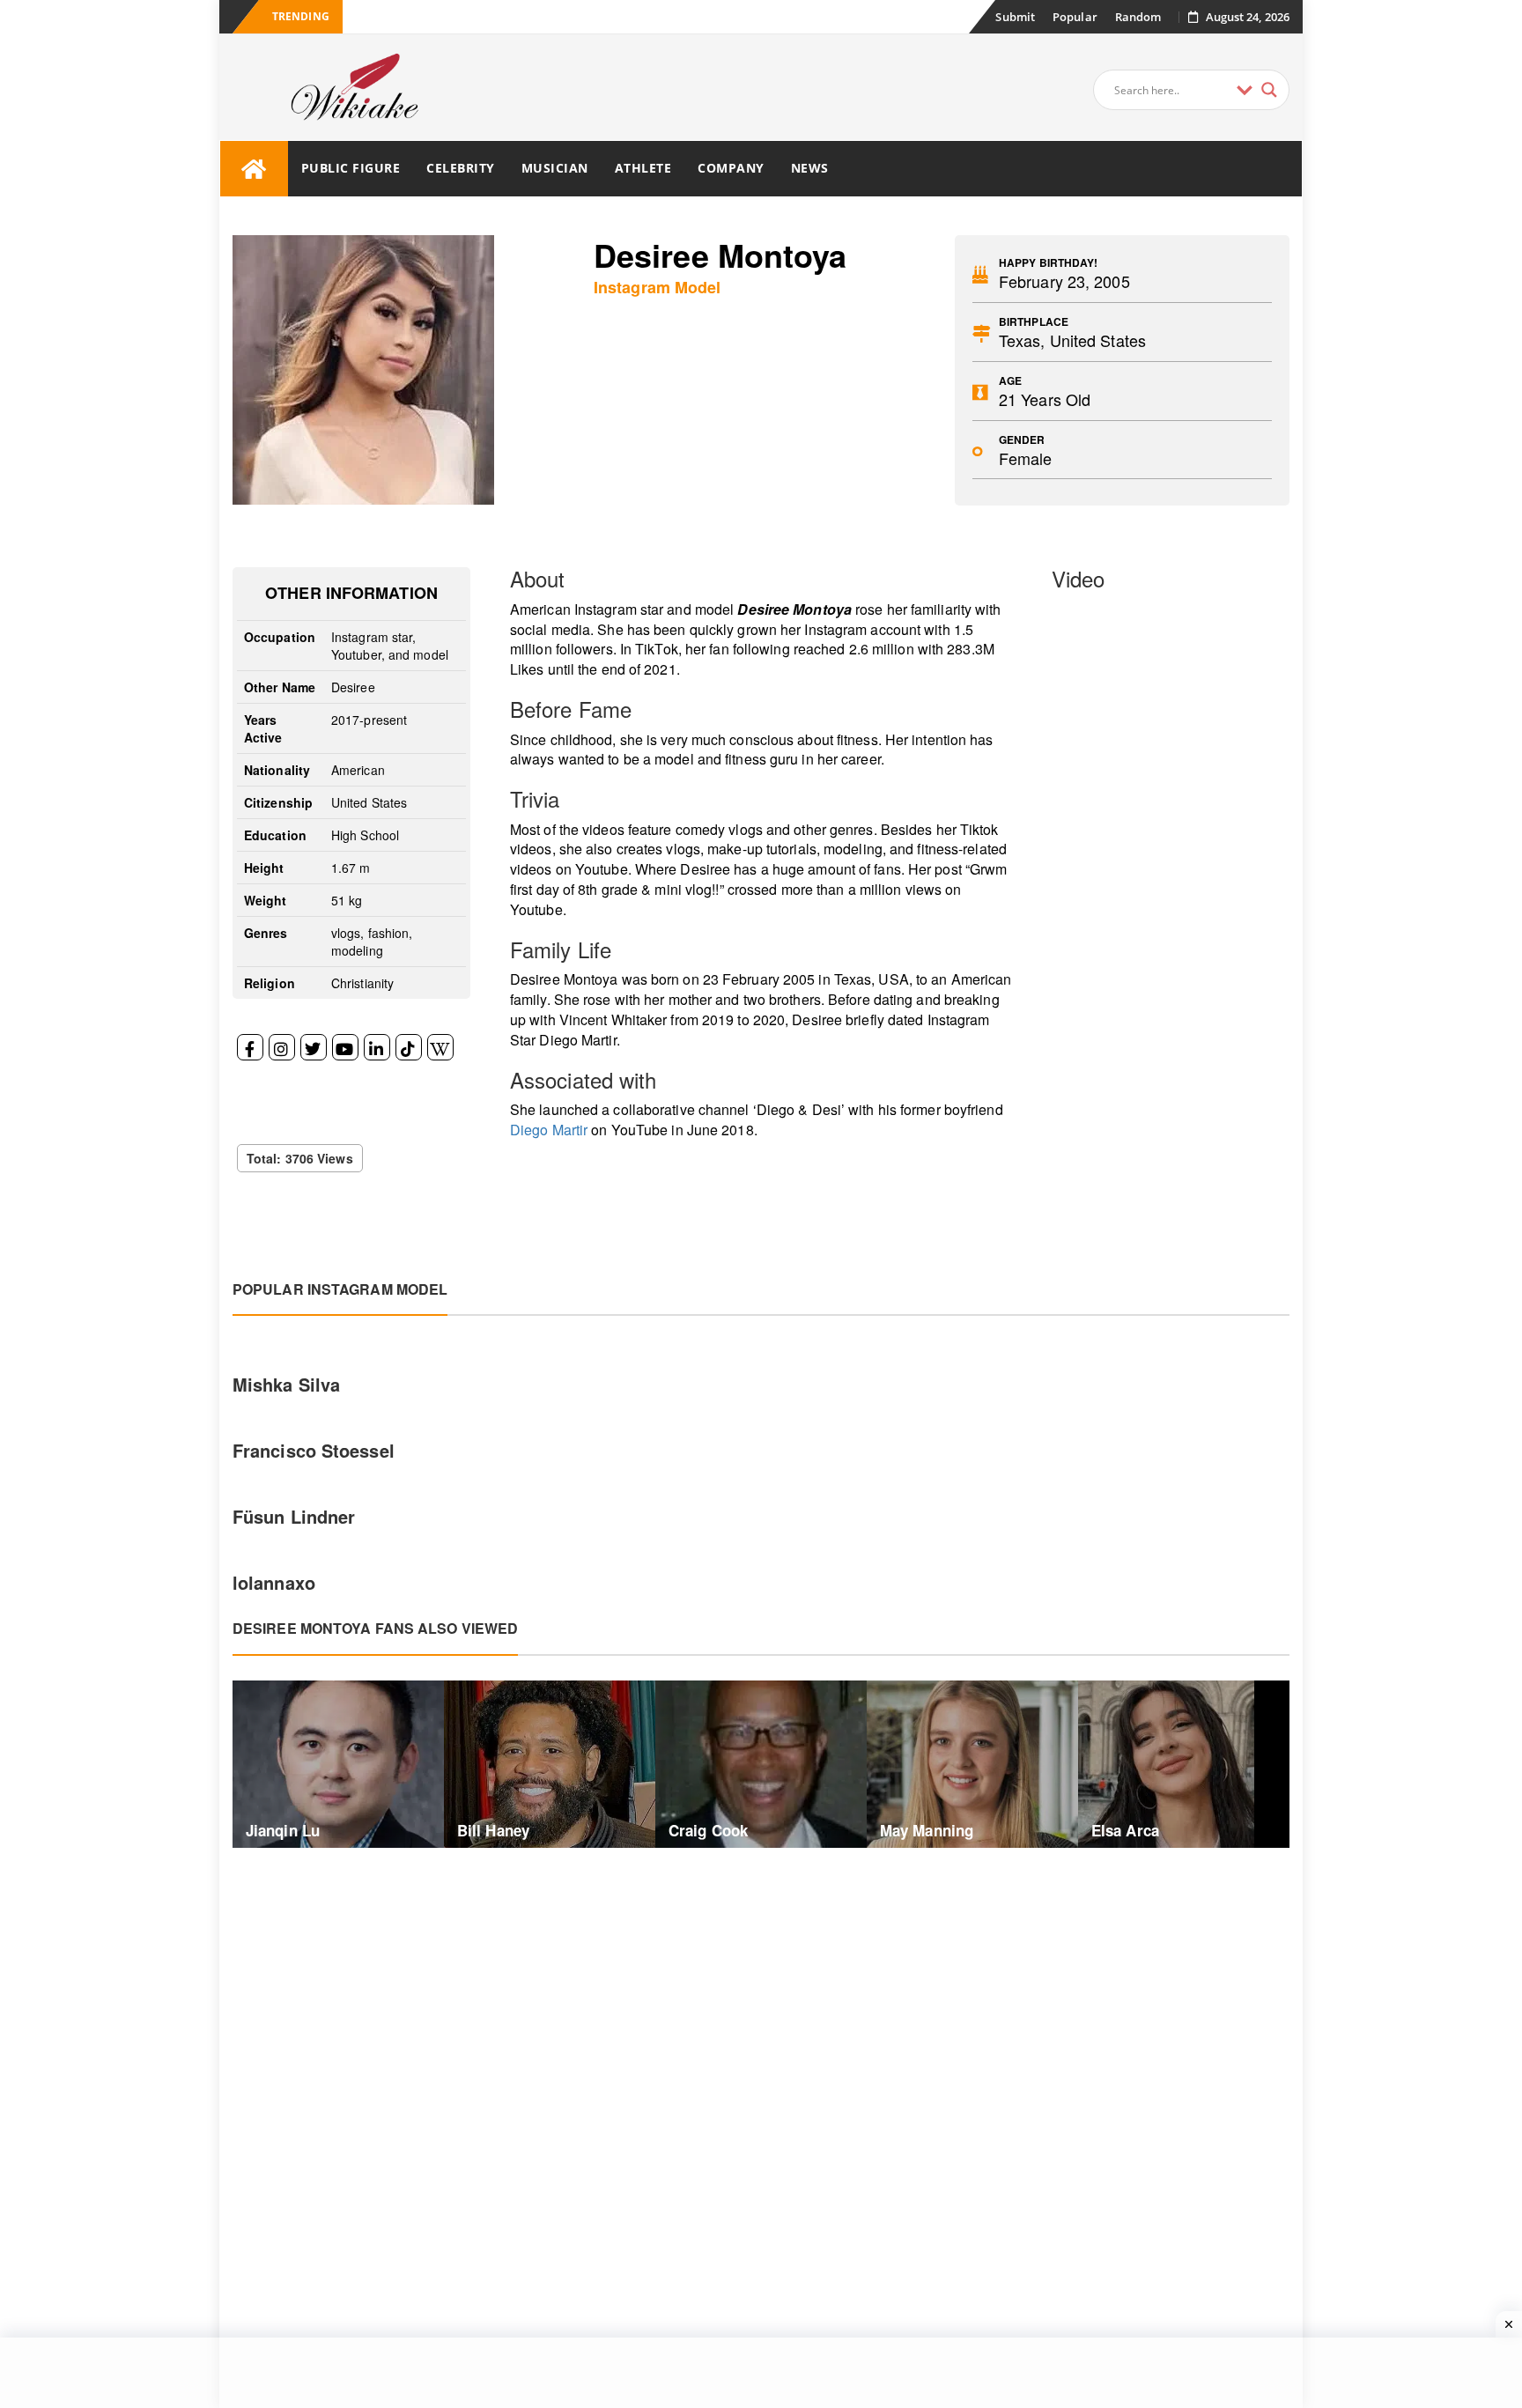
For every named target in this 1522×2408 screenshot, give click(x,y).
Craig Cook (708, 1830)
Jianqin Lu (283, 1830)
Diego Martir (549, 1130)
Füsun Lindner (294, 1516)
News (810, 168)
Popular (1075, 17)
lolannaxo (274, 1582)
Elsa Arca (1125, 1830)
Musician (555, 168)
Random (1138, 17)
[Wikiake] (254, 169)
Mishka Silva (286, 1384)
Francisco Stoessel (314, 1450)
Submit (1015, 17)
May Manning (927, 1830)
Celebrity (461, 168)
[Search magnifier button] (1269, 90)
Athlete (643, 168)
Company (731, 168)
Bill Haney (493, 1830)
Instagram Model (658, 287)
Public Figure (351, 168)
